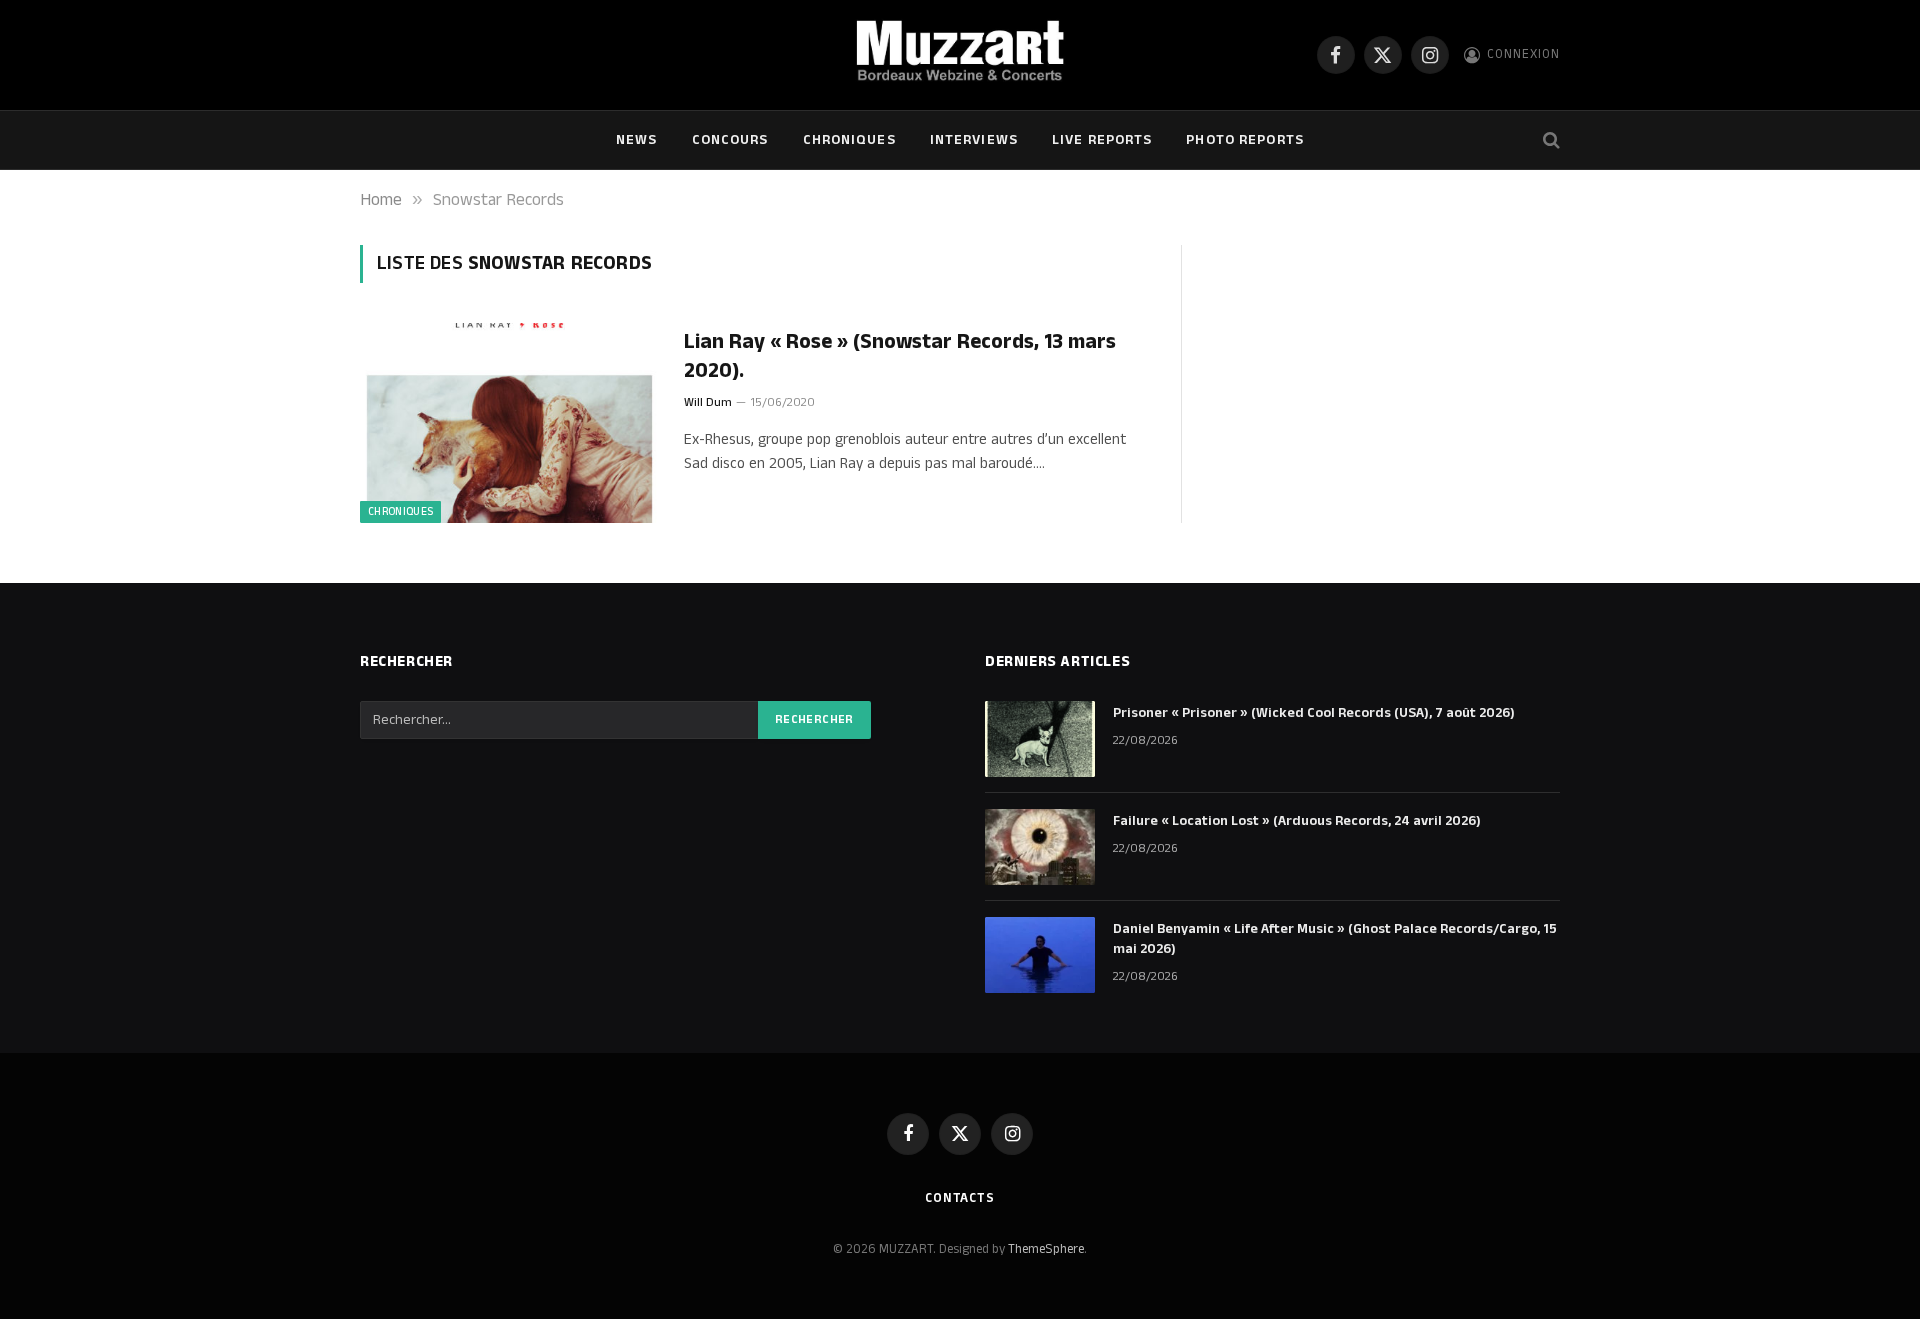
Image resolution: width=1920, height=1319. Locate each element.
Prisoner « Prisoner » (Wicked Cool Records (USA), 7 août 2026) (1314, 713)
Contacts (960, 1198)
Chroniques (849, 140)
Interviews (974, 140)
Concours (730, 140)
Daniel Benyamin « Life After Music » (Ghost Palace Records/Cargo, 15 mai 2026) (1335, 939)
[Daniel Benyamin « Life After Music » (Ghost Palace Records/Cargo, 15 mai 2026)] (1040, 955)
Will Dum (708, 402)
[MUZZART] (959, 55)
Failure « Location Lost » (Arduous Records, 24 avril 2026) (1297, 821)
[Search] (1549, 140)
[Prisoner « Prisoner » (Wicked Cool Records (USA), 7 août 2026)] (1040, 739)
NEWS (636, 140)
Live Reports (1102, 140)
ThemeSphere (1046, 1249)
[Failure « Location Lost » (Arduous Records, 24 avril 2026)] (1040, 847)
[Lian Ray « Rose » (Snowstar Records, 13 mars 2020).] (509, 423)
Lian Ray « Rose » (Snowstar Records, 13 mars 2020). (900, 356)
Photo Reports (1245, 140)
